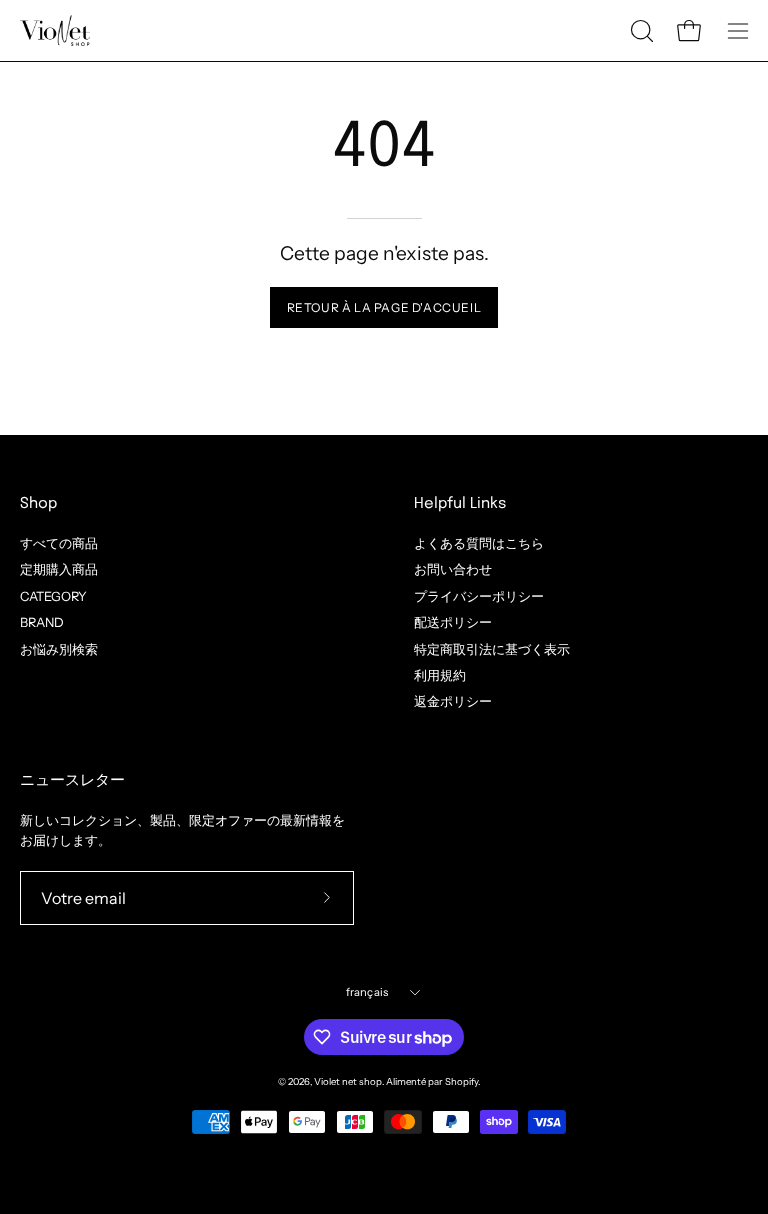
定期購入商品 (59, 569)
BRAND (42, 622)
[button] (640, 31)
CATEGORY (53, 595)
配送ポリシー (453, 622)
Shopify (461, 1081)
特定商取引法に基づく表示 (492, 648)
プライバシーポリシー (479, 595)
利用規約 (440, 675)
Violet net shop (348, 1081)
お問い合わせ (453, 569)
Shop (38, 504)
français (367, 992)
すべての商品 (59, 543)
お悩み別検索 (59, 648)
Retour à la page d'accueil (384, 307)
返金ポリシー (453, 701)
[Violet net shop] (55, 30)
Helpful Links (460, 504)
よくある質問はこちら (479, 543)
